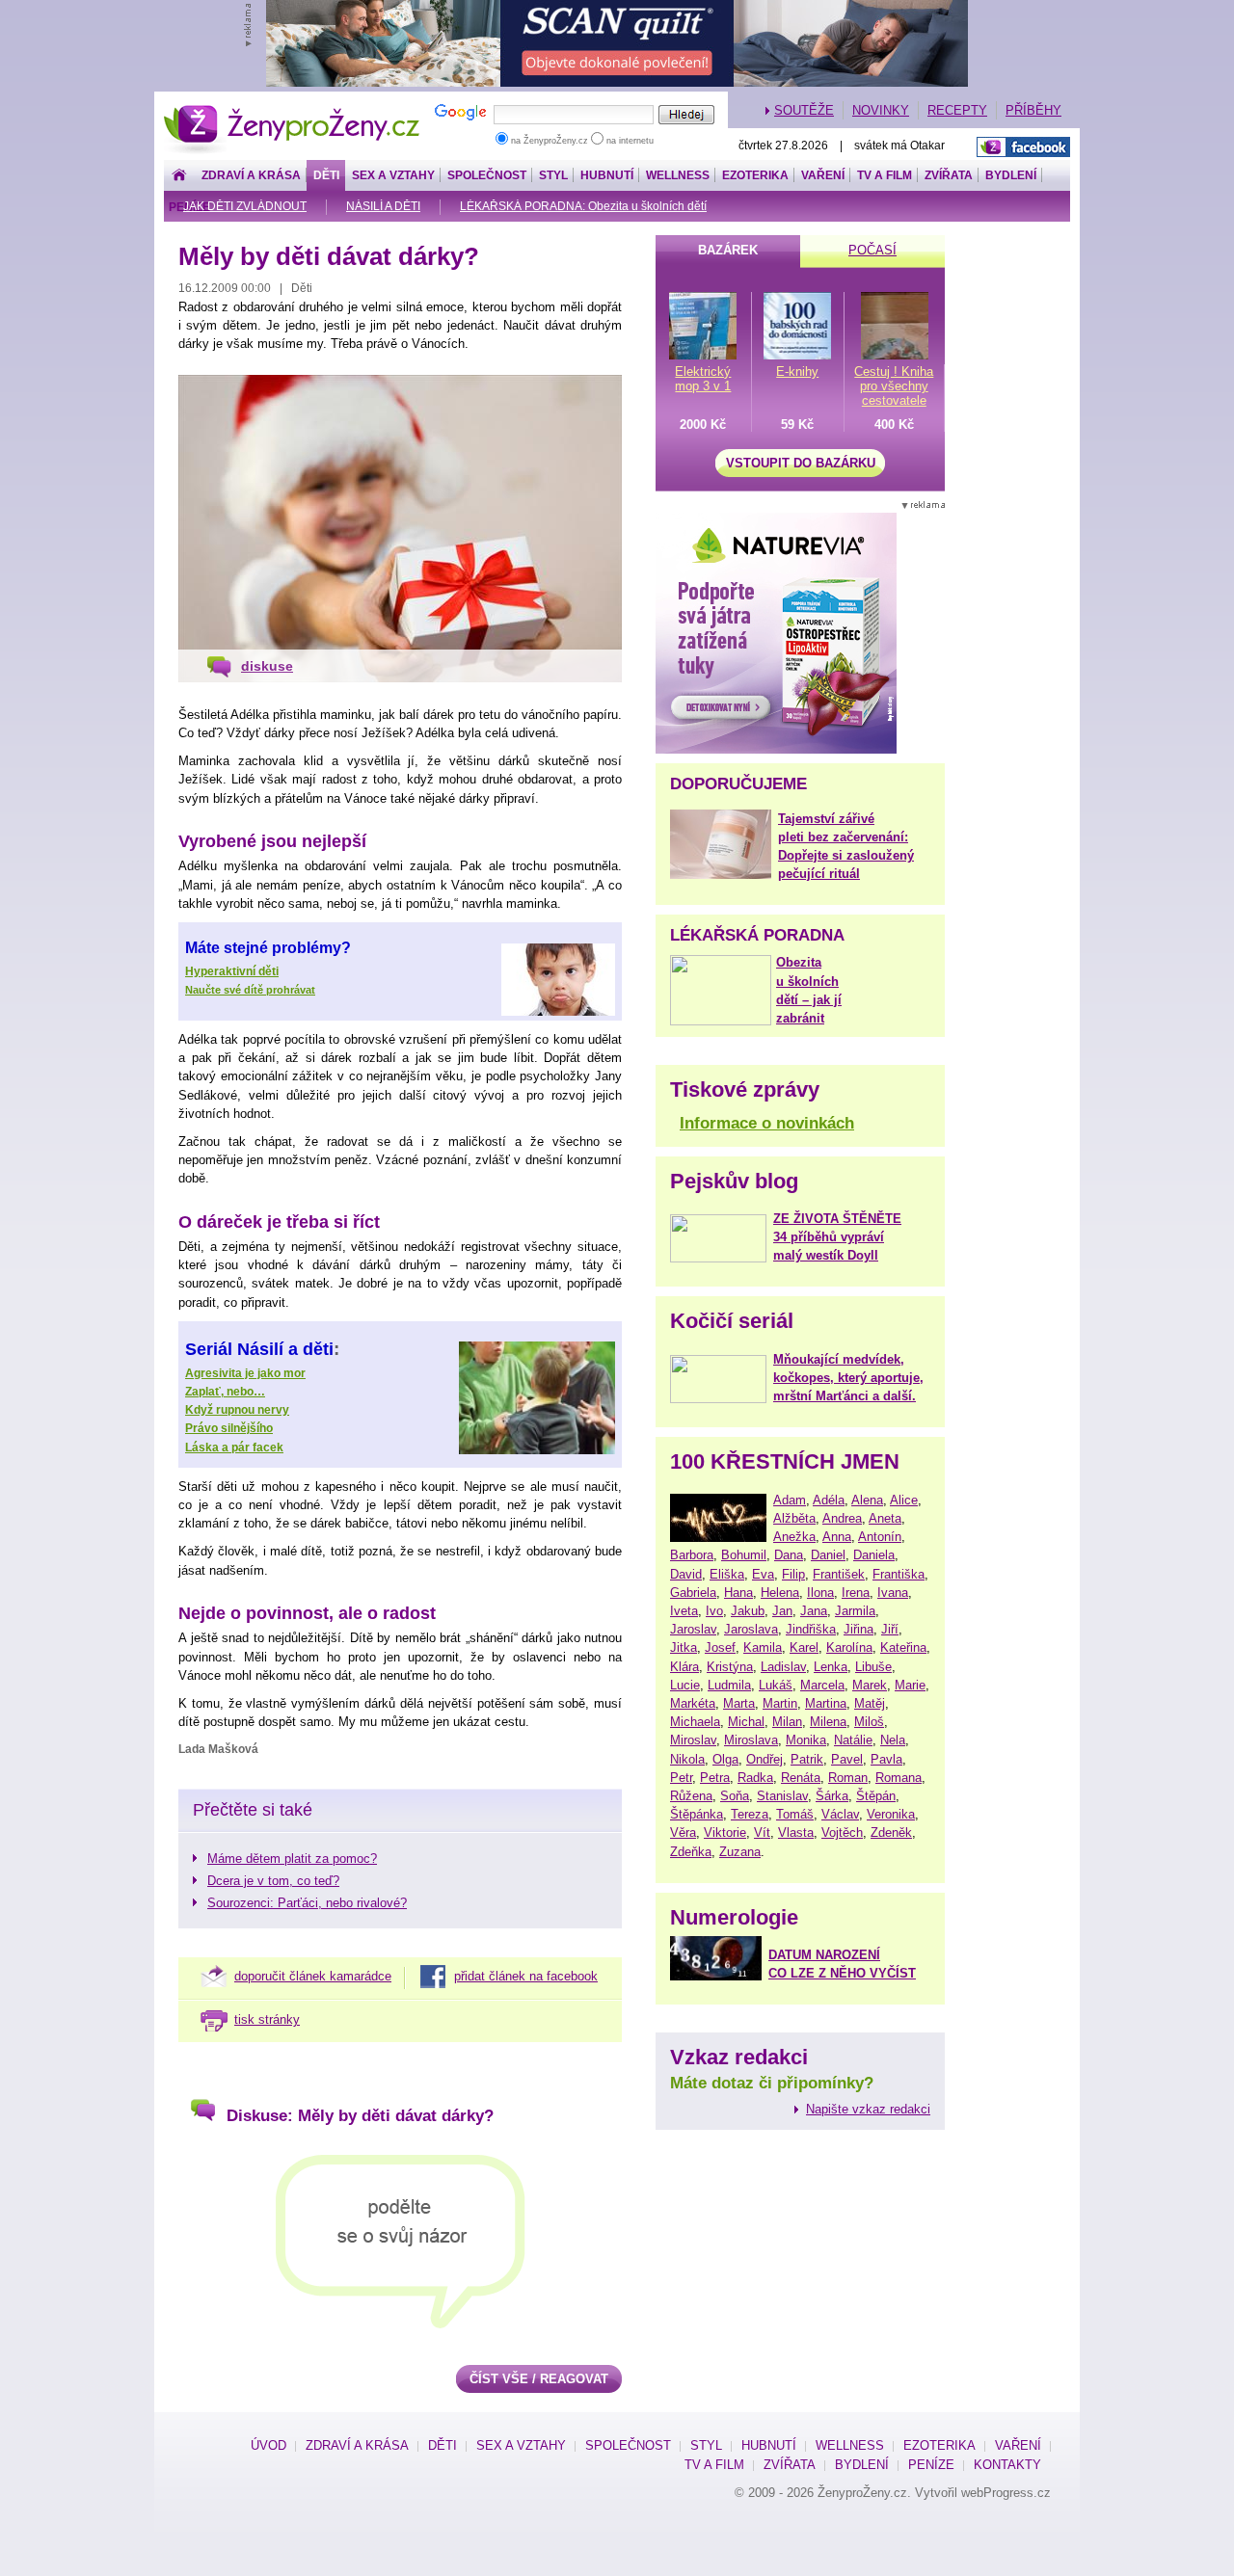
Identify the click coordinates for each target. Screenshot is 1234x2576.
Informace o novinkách (767, 1123)
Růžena (691, 1796)
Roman (848, 1778)
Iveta (684, 1611)
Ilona (820, 1593)
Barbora (692, 1555)
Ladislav (783, 1667)
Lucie (685, 1685)
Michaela (695, 1722)
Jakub (748, 1611)
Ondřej (765, 1759)
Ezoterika (755, 175)
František (839, 1574)
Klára (684, 1667)
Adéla (829, 1500)
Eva (763, 1574)
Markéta (693, 1703)
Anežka (794, 1537)
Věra (683, 1832)
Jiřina (858, 1629)
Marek (870, 1685)
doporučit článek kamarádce (313, 1976)
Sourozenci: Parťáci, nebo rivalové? (307, 1903)
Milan (787, 1722)
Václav (840, 1814)
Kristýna (730, 1667)
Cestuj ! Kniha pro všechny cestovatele (894, 386)
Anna (837, 1537)
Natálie (853, 1740)
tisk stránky (267, 2019)
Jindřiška (811, 1629)
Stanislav (782, 1796)
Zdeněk (891, 1832)
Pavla (886, 1759)
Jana (814, 1611)
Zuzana (740, 1852)
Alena (867, 1500)
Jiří (890, 1629)
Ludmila (729, 1685)
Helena (780, 1593)
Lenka (831, 1667)
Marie (910, 1685)
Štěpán (876, 1796)
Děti (326, 175)
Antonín (880, 1537)
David (686, 1574)
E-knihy (797, 372)
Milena (828, 1722)
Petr (681, 1778)
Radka (755, 1778)
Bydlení (1011, 175)
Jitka (684, 1647)
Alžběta (794, 1518)
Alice (904, 1500)
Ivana (893, 1593)
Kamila (763, 1647)
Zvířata (949, 175)
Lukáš (776, 1685)
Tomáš (795, 1814)
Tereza (750, 1814)
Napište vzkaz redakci (868, 2109)
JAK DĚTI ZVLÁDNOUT (245, 206)
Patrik (807, 1759)
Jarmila (855, 1611)
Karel (804, 1647)
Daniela (874, 1555)
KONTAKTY (1007, 2465)
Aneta (885, 1518)
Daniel (828, 1555)
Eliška (727, 1574)
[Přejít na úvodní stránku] (179, 176)
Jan (782, 1611)
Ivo (714, 1611)
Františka (899, 1574)
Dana (789, 1555)
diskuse (267, 666)
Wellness (678, 175)
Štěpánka (697, 1814)
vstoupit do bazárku (801, 463)
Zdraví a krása (251, 175)
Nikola (687, 1759)
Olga (725, 1759)
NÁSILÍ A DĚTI (383, 206)
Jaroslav (693, 1629)
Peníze (931, 2465)
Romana (899, 1778)
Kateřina (903, 1647)
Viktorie (725, 1832)
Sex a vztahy (393, 175)
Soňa (735, 1796)
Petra (715, 1778)
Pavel (847, 1759)
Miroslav (693, 1740)
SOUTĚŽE (804, 110)
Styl (553, 175)
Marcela (822, 1685)
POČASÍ (872, 250)
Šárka (832, 1796)
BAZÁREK (728, 250)
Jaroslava (751, 1629)
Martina (826, 1703)
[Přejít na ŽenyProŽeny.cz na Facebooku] (1023, 147)
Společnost (487, 175)
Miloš (869, 1722)
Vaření (823, 175)
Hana (738, 1593)
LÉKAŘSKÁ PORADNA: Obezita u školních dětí (583, 206)
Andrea (842, 1518)
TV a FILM (885, 175)
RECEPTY (957, 110)
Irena (856, 1593)
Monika (806, 1740)
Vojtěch (842, 1832)
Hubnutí (607, 175)
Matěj (870, 1703)
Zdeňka (691, 1852)
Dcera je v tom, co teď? (273, 1881)
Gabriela (693, 1593)
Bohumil (744, 1555)
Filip (793, 1574)
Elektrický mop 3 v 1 (703, 379)
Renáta (801, 1778)
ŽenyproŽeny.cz (293, 110)
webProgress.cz (1006, 2493)
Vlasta (796, 1832)
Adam (790, 1500)
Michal (746, 1722)
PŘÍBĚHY (1033, 110)
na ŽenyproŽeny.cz (550, 141)
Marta (739, 1703)
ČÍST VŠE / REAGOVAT (539, 2379)
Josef (720, 1647)
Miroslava (751, 1740)
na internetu (629, 141)
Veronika (891, 1814)
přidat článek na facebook (526, 1976)
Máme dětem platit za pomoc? (292, 1859)
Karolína (849, 1647)
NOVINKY (881, 110)
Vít (762, 1832)
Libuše (873, 1667)
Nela (893, 1740)
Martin (780, 1703)
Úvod (268, 2445)
